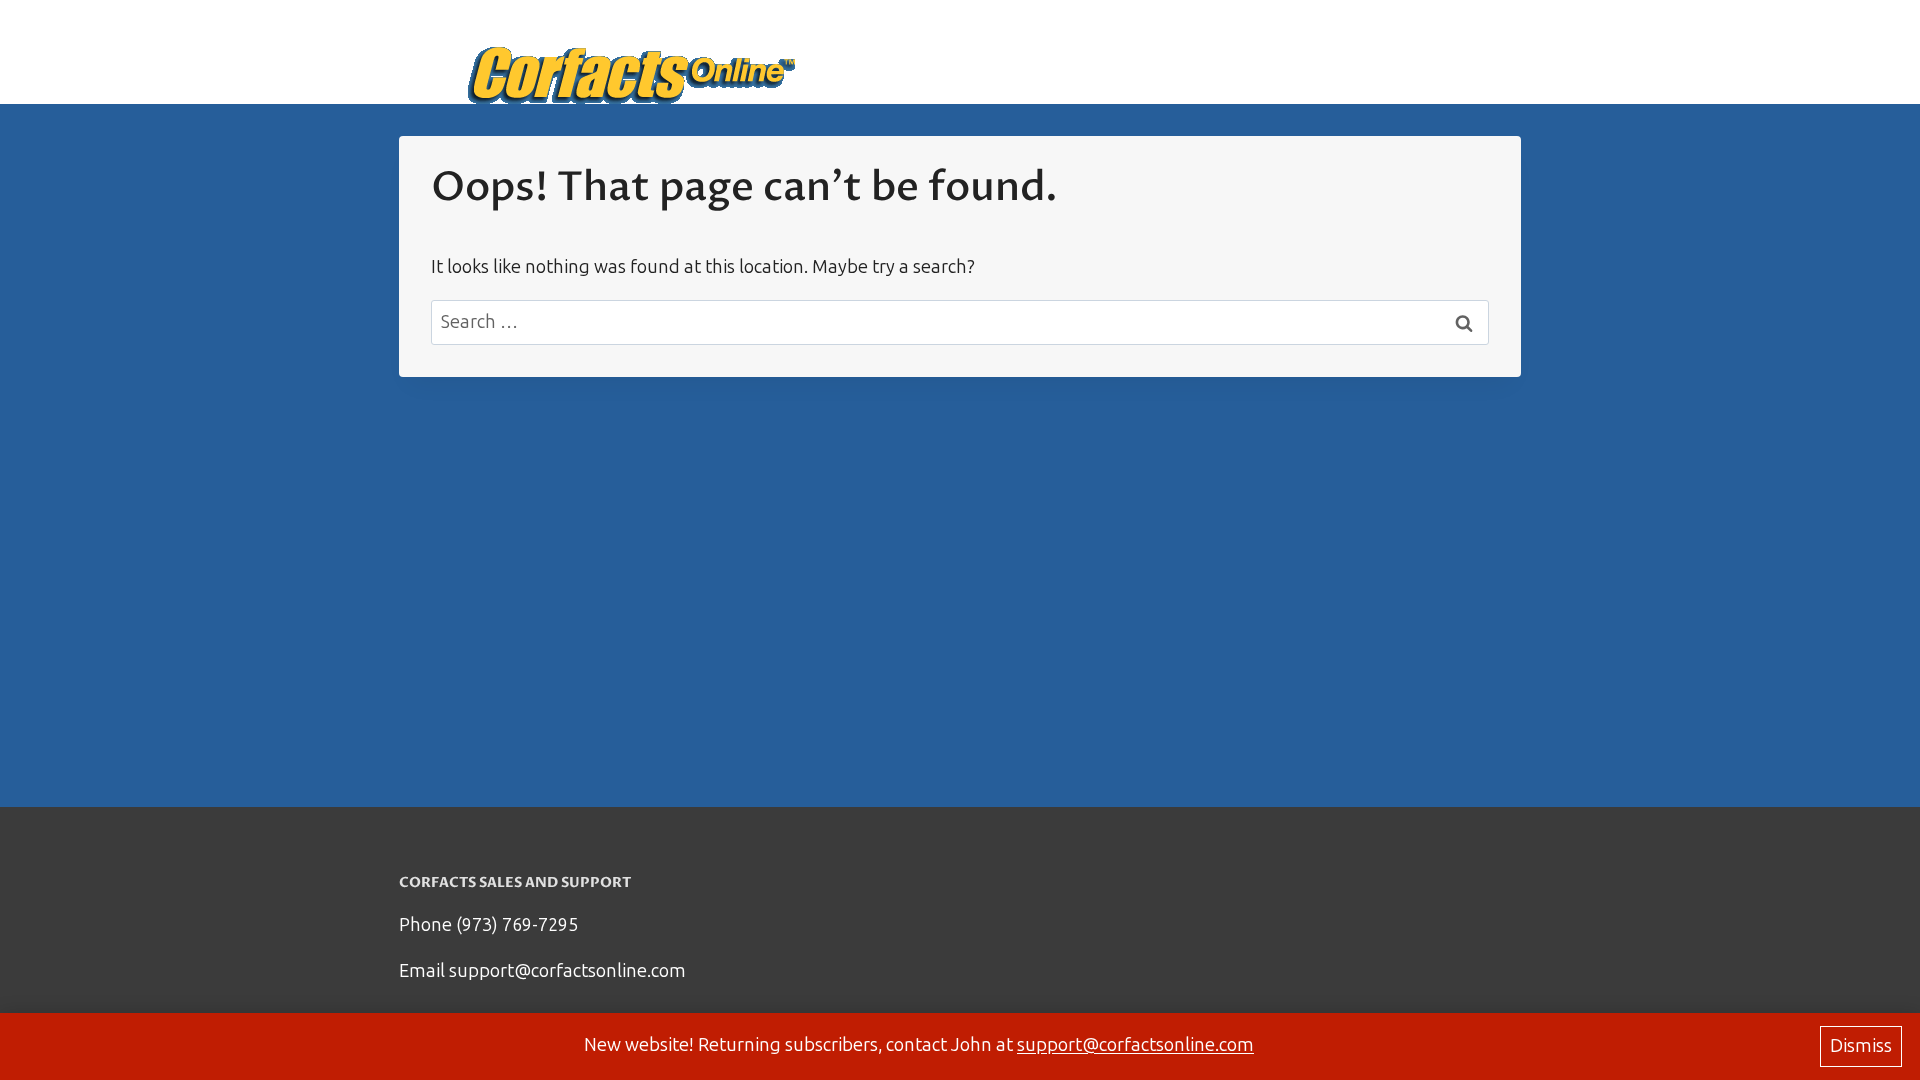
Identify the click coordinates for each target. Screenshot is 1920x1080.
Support (1398, 52)
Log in (1482, 52)
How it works (1283, 52)
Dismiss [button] (1861, 1046)
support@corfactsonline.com (1135, 1045)
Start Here (1160, 52)
